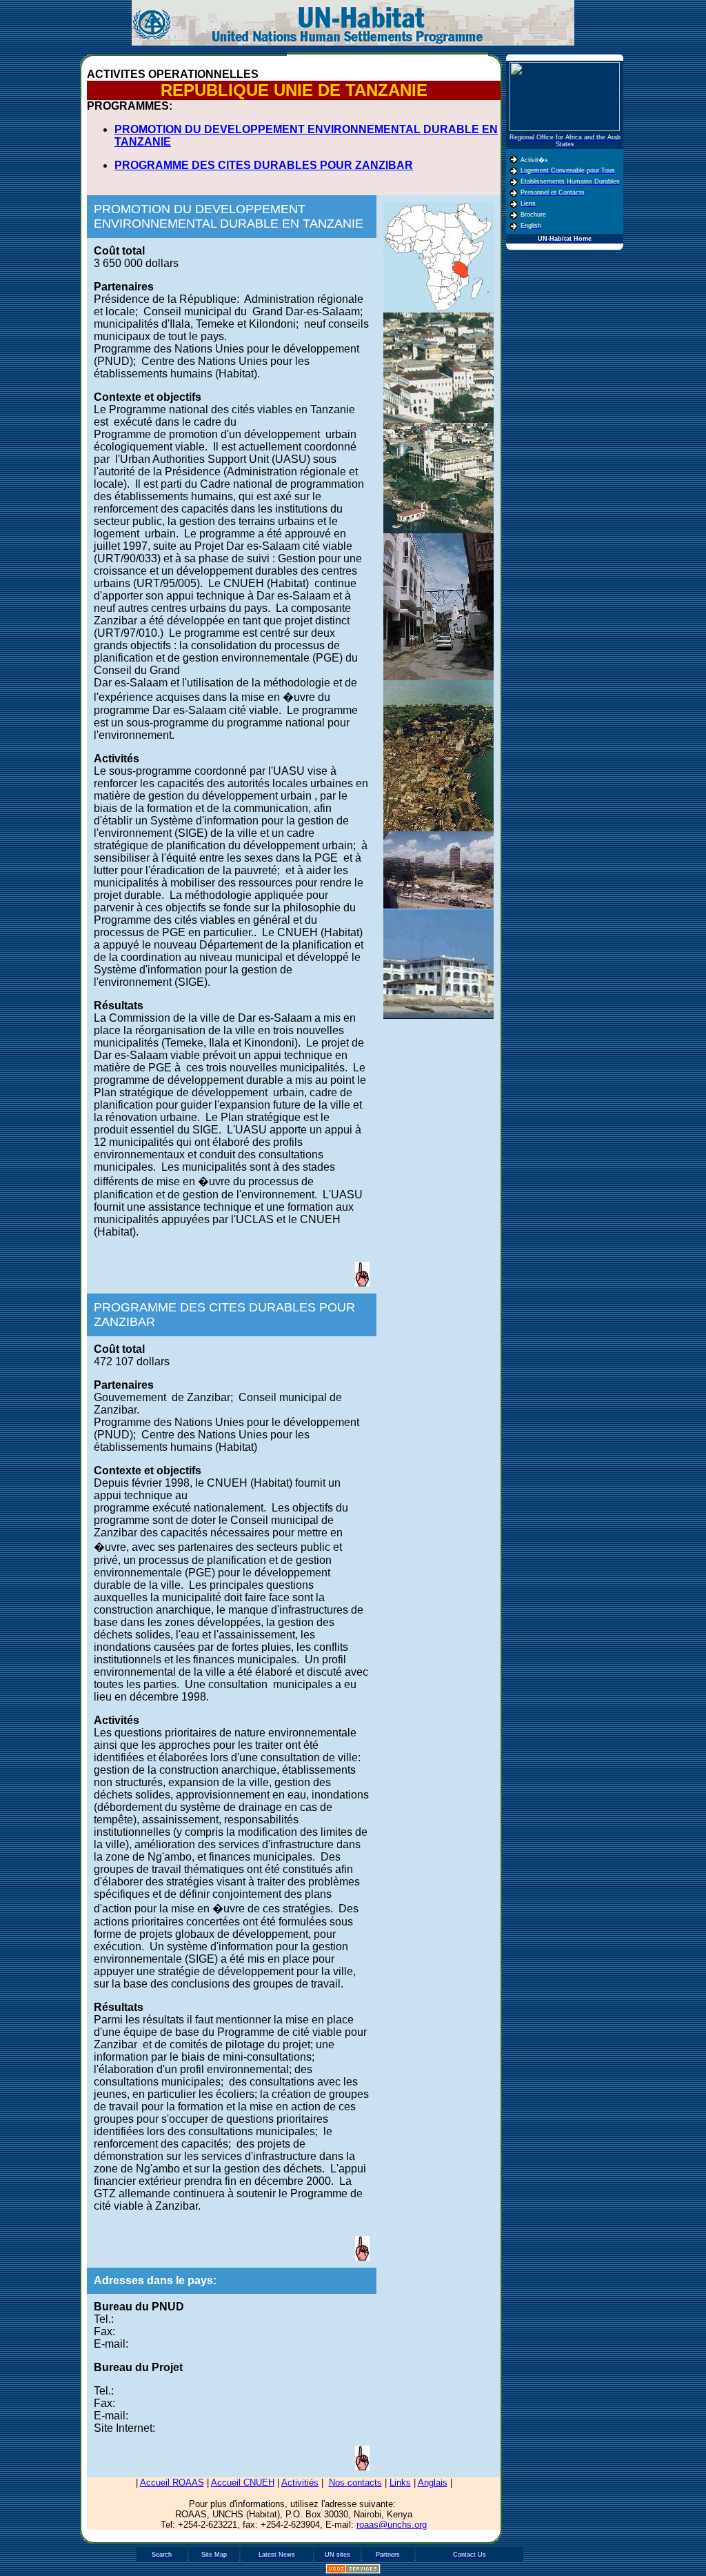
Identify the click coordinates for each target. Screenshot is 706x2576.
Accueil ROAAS (172, 2483)
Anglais (433, 2483)
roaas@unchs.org (392, 2525)
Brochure (533, 215)
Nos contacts (355, 2483)
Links (400, 2483)
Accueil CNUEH (243, 2483)
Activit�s (534, 160)
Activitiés (300, 2483)
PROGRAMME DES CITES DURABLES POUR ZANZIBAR (264, 165)
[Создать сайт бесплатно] (353, 2571)
